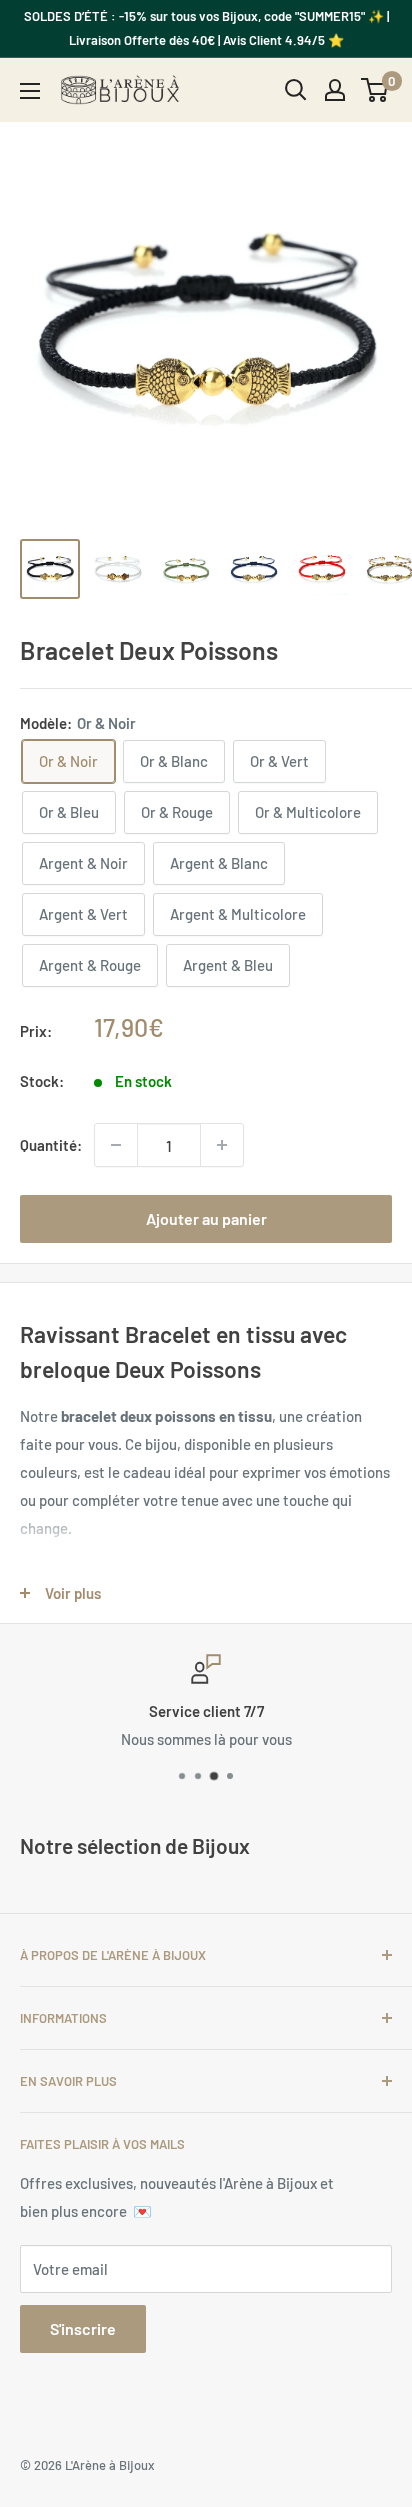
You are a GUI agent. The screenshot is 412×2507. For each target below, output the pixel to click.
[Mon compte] (335, 90)
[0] (375, 90)
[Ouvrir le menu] (30, 91)
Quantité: (51, 1145)
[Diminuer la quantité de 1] (116, 1145)
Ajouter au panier (206, 1218)
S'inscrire (83, 2328)
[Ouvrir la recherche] (296, 90)
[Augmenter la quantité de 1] (222, 1145)
